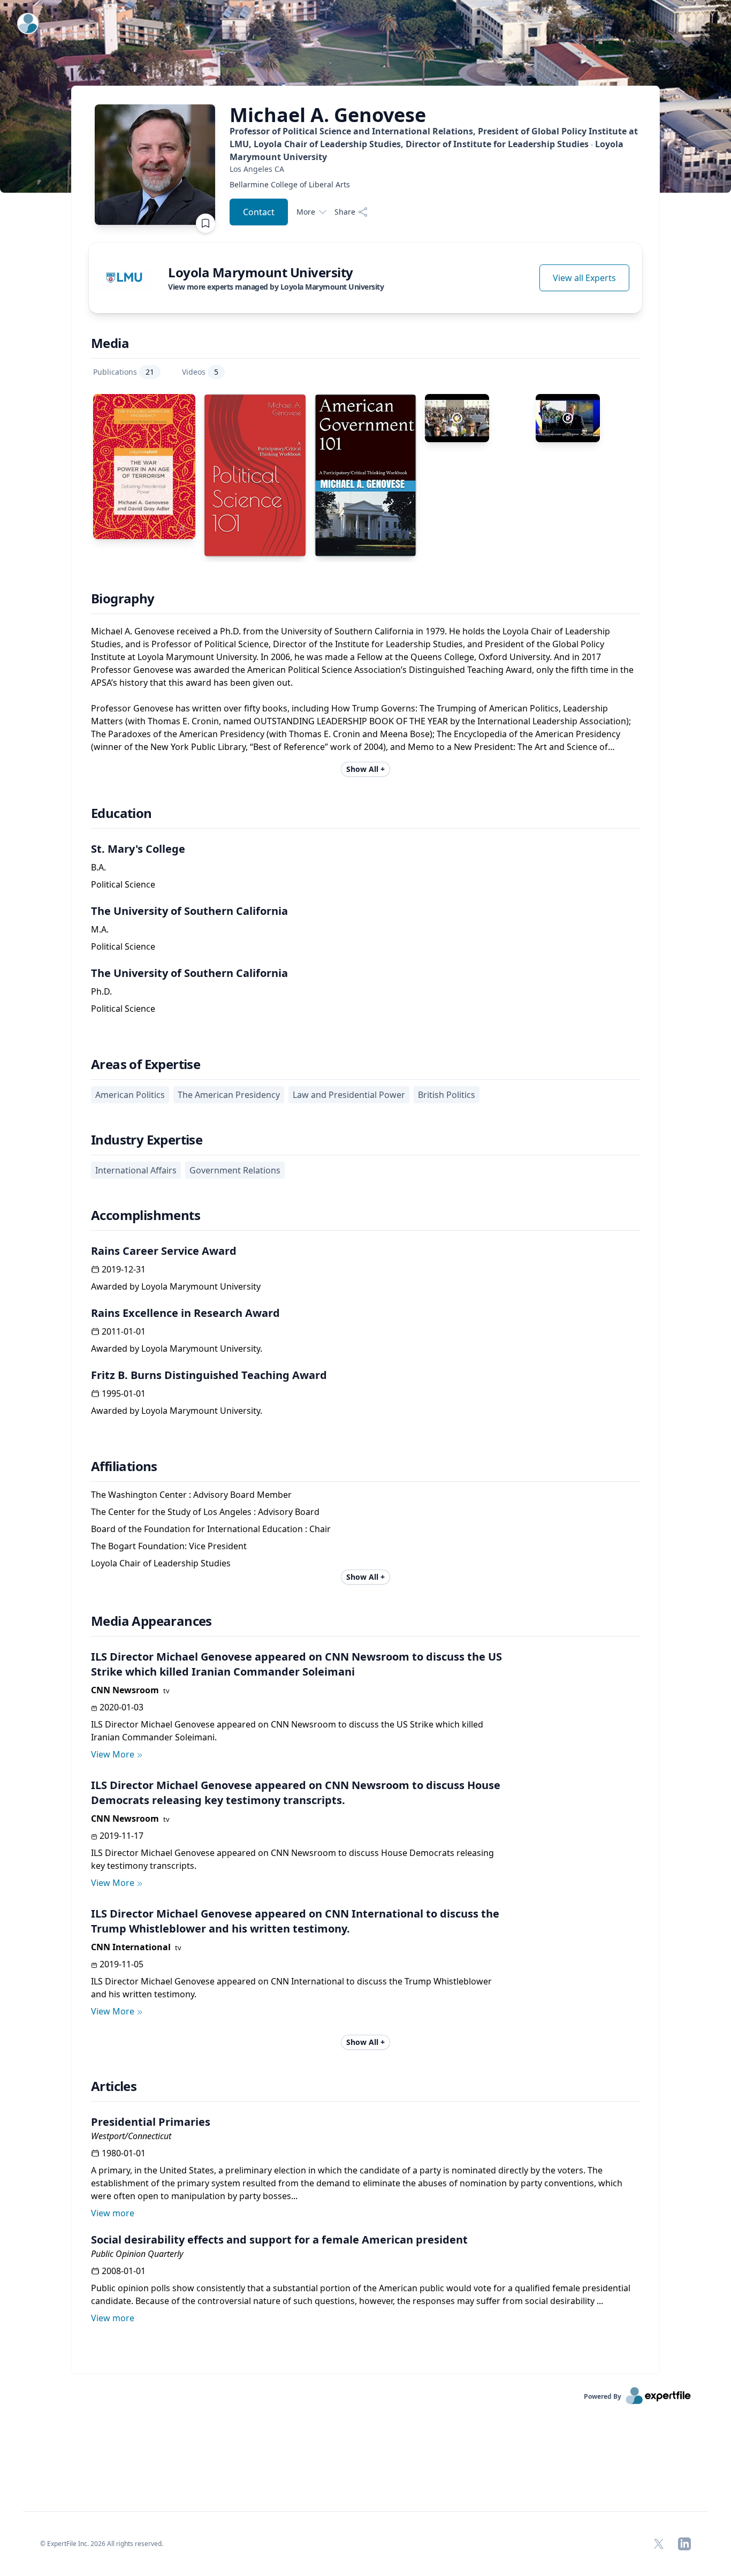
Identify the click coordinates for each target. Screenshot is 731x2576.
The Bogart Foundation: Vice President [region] (169, 1546)
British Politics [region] (447, 1095)
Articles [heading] (114, 2086)
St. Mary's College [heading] (138, 849)
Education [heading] (121, 813)
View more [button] (113, 2213)
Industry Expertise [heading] (147, 1140)
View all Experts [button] (584, 278)
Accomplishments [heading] (146, 1215)
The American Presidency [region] (229, 1095)
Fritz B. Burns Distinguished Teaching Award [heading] (209, 1375)
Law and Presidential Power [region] (349, 1095)
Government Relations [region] (235, 1170)
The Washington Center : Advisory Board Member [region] (191, 1495)
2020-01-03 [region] (121, 1707)
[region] (436, 169)
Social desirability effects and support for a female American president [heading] (279, 2240)
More (306, 212)
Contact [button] (259, 212)
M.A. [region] (100, 929)
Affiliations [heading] (124, 1466)
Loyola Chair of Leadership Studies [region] (161, 1563)
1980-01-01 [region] (124, 2153)
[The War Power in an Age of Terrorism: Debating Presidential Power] (144, 467)
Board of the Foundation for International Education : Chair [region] (211, 1529)
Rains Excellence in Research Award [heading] (185, 1313)
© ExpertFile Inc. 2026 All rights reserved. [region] (102, 2544)
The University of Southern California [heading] (189, 911)
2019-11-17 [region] (121, 1836)
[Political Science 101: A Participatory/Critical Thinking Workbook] (255, 475)
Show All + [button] (365, 769)
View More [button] (113, 1754)
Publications (124, 372)
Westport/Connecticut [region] (131, 2136)
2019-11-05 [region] (121, 1964)
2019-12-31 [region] (124, 1269)
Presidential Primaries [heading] (151, 2122)
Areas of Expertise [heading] (146, 1064)
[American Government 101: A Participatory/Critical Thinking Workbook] (366, 475)
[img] (124, 278)
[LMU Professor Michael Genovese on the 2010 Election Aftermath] (457, 418)
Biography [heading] (123, 598)
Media (110, 343)
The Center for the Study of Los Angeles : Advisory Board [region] (205, 1512)
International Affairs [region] (136, 1170)
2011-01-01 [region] (124, 1331)
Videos (200, 372)
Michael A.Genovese (328, 115)
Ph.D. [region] (101, 991)
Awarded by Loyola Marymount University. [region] (177, 1348)
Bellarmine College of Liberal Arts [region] (290, 184)
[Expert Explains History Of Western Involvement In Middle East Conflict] (568, 418)
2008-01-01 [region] (124, 2271)
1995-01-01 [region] (124, 1393)
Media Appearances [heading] (151, 1621)
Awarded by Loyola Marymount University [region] (176, 1286)
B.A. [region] (98, 867)
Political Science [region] (123, 884)
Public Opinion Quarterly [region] (137, 2254)
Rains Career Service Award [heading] (164, 1251)
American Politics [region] (130, 1095)
